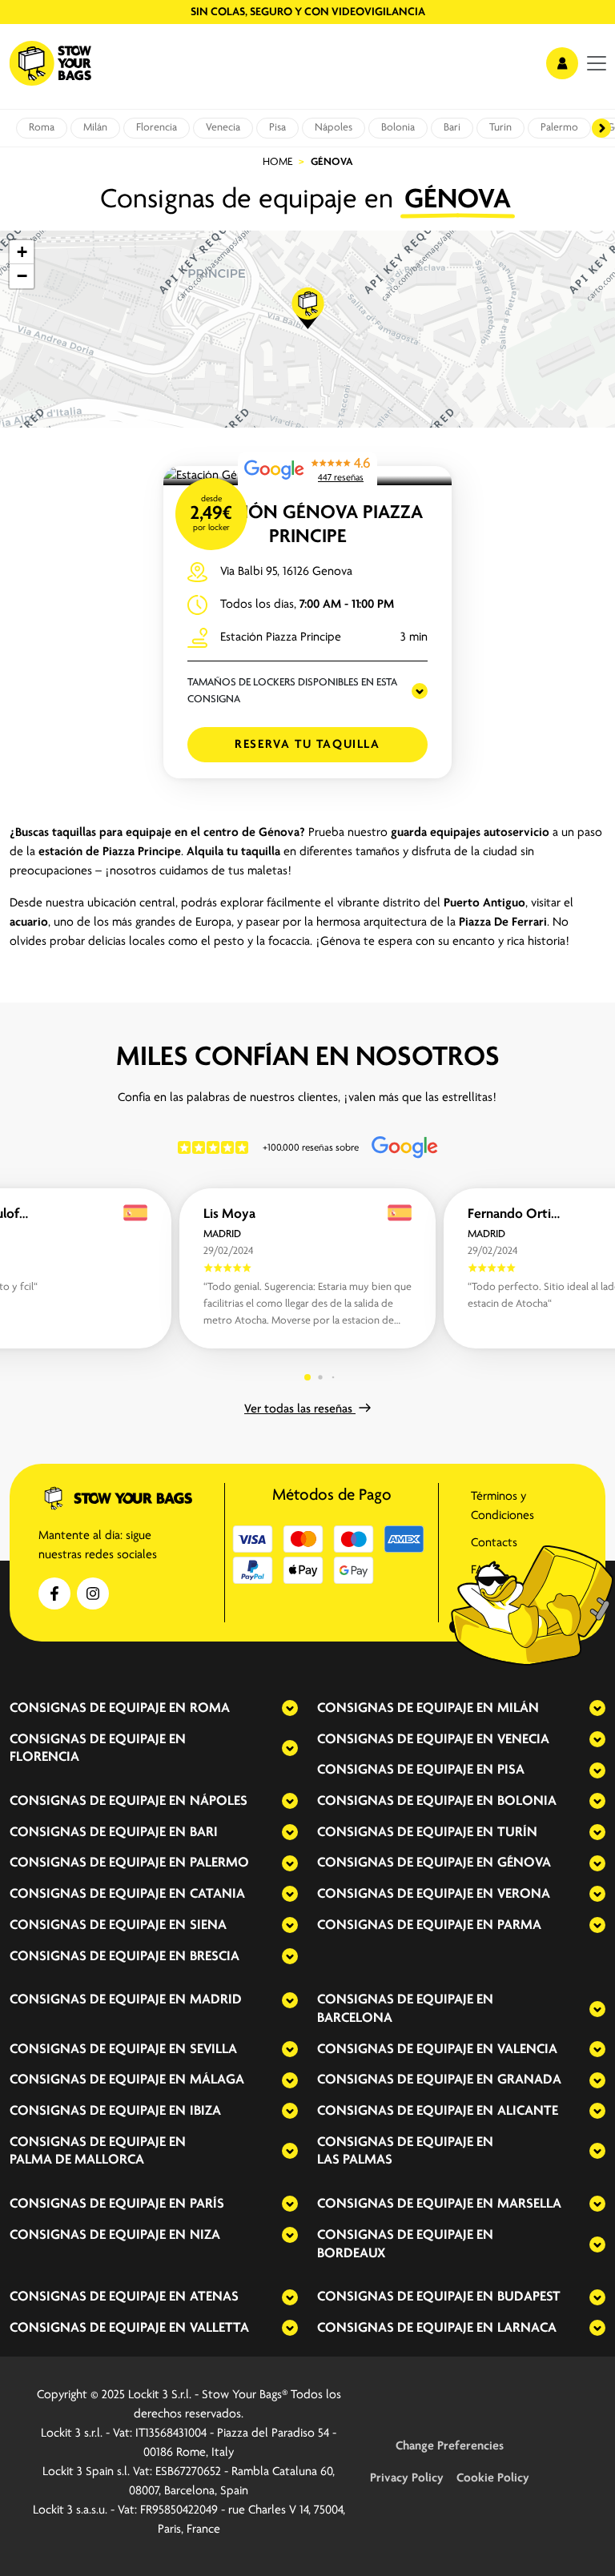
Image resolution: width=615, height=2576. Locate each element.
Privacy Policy (407, 2478)
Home (277, 162)
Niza (205, 2236)
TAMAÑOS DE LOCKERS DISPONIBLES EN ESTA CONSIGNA (292, 691)
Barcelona (355, 2019)
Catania (217, 1895)
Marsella (529, 2204)
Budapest (529, 2297)
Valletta (219, 2329)
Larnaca (527, 2329)
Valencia (527, 2050)
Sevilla (213, 2050)
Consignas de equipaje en (98, 1709)
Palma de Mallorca (77, 2160)
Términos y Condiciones (502, 1506)
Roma (42, 128)
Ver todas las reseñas (300, 1409)
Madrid (216, 2000)
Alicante (528, 2112)
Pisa (277, 128)
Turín (500, 128)
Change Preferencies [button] (450, 2446)
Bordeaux (351, 2254)
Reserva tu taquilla (307, 745)
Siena (208, 1926)
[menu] (597, 63)
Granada (529, 2080)
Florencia (157, 128)
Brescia (215, 1957)
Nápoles (334, 128)
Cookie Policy (493, 2478)
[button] (308, 308)
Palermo (559, 128)
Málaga (217, 2080)
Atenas (214, 2297)
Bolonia (398, 128)
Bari (452, 128)
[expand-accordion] (276, 1708)
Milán (95, 128)
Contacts (494, 1543)
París (207, 2204)
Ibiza (205, 2112)
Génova (524, 1863)
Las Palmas (355, 2160)
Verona (524, 1895)
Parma (519, 1926)
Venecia (223, 128)
